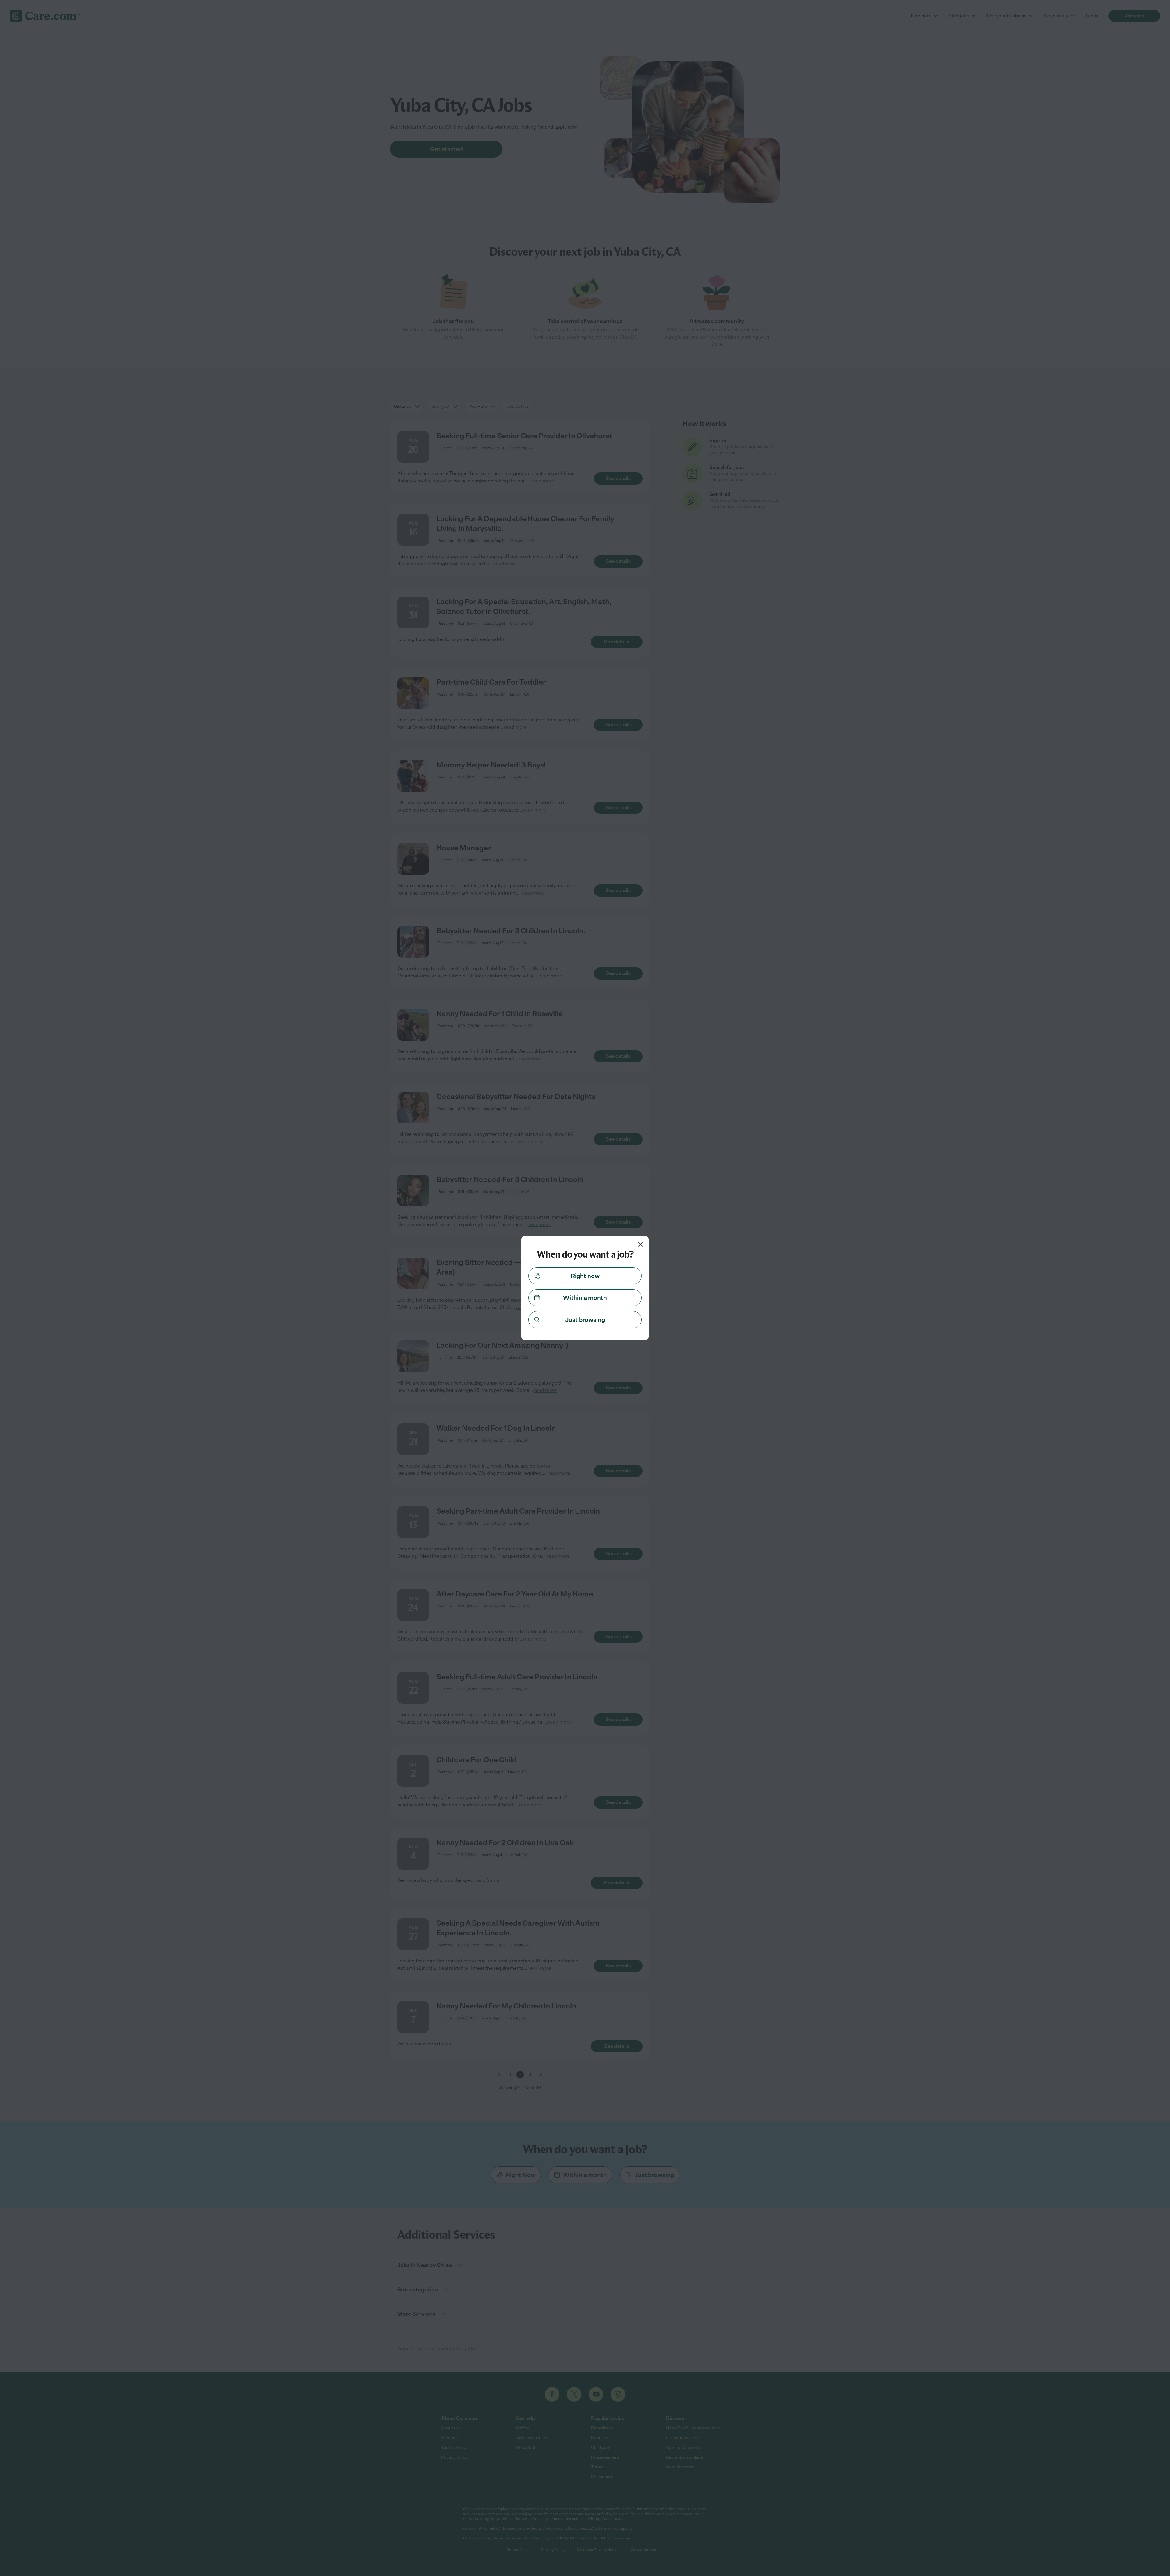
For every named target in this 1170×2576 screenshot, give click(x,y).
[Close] (640, 1244)
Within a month (585, 1298)
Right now (585, 1276)
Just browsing (585, 1320)
